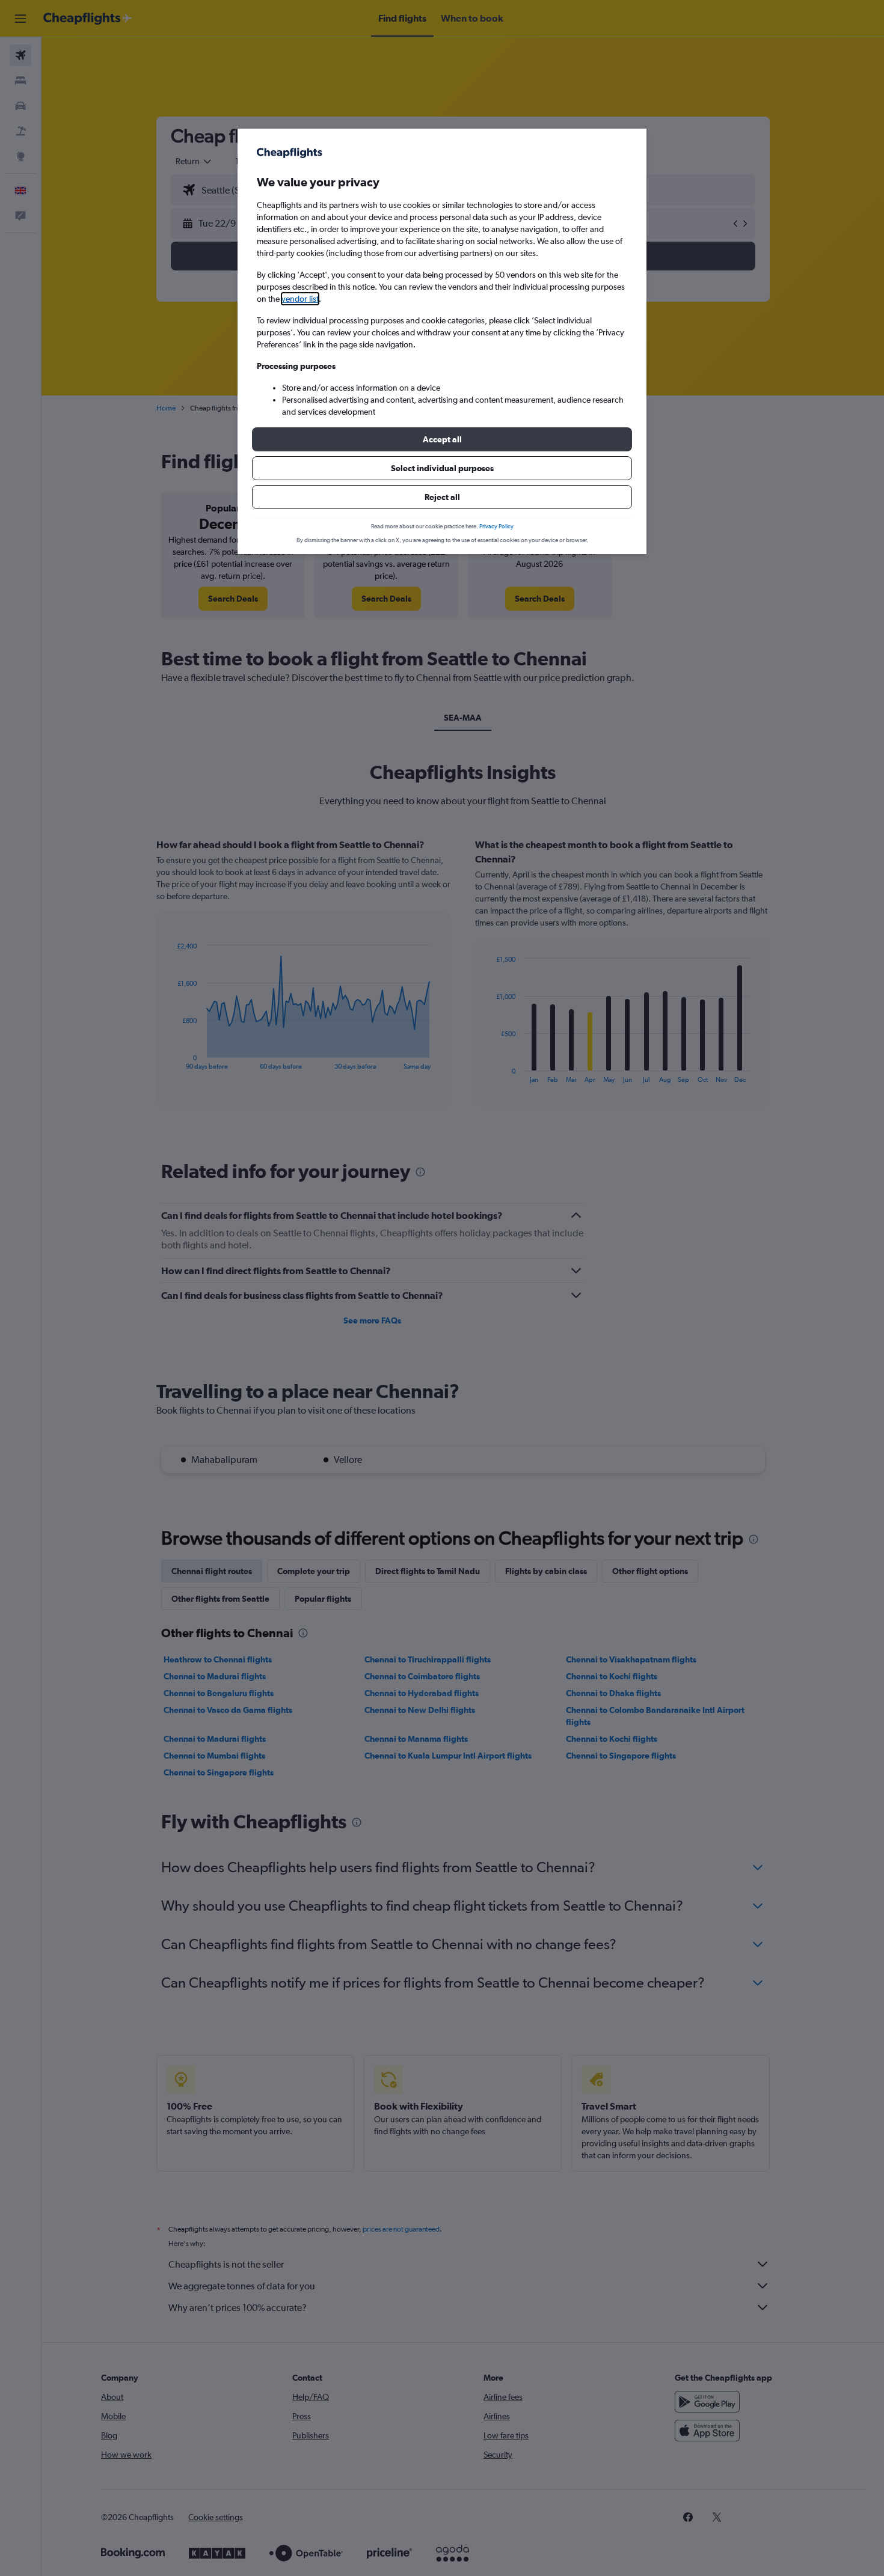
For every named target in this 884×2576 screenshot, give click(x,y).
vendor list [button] (300, 299)
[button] (442, 439)
